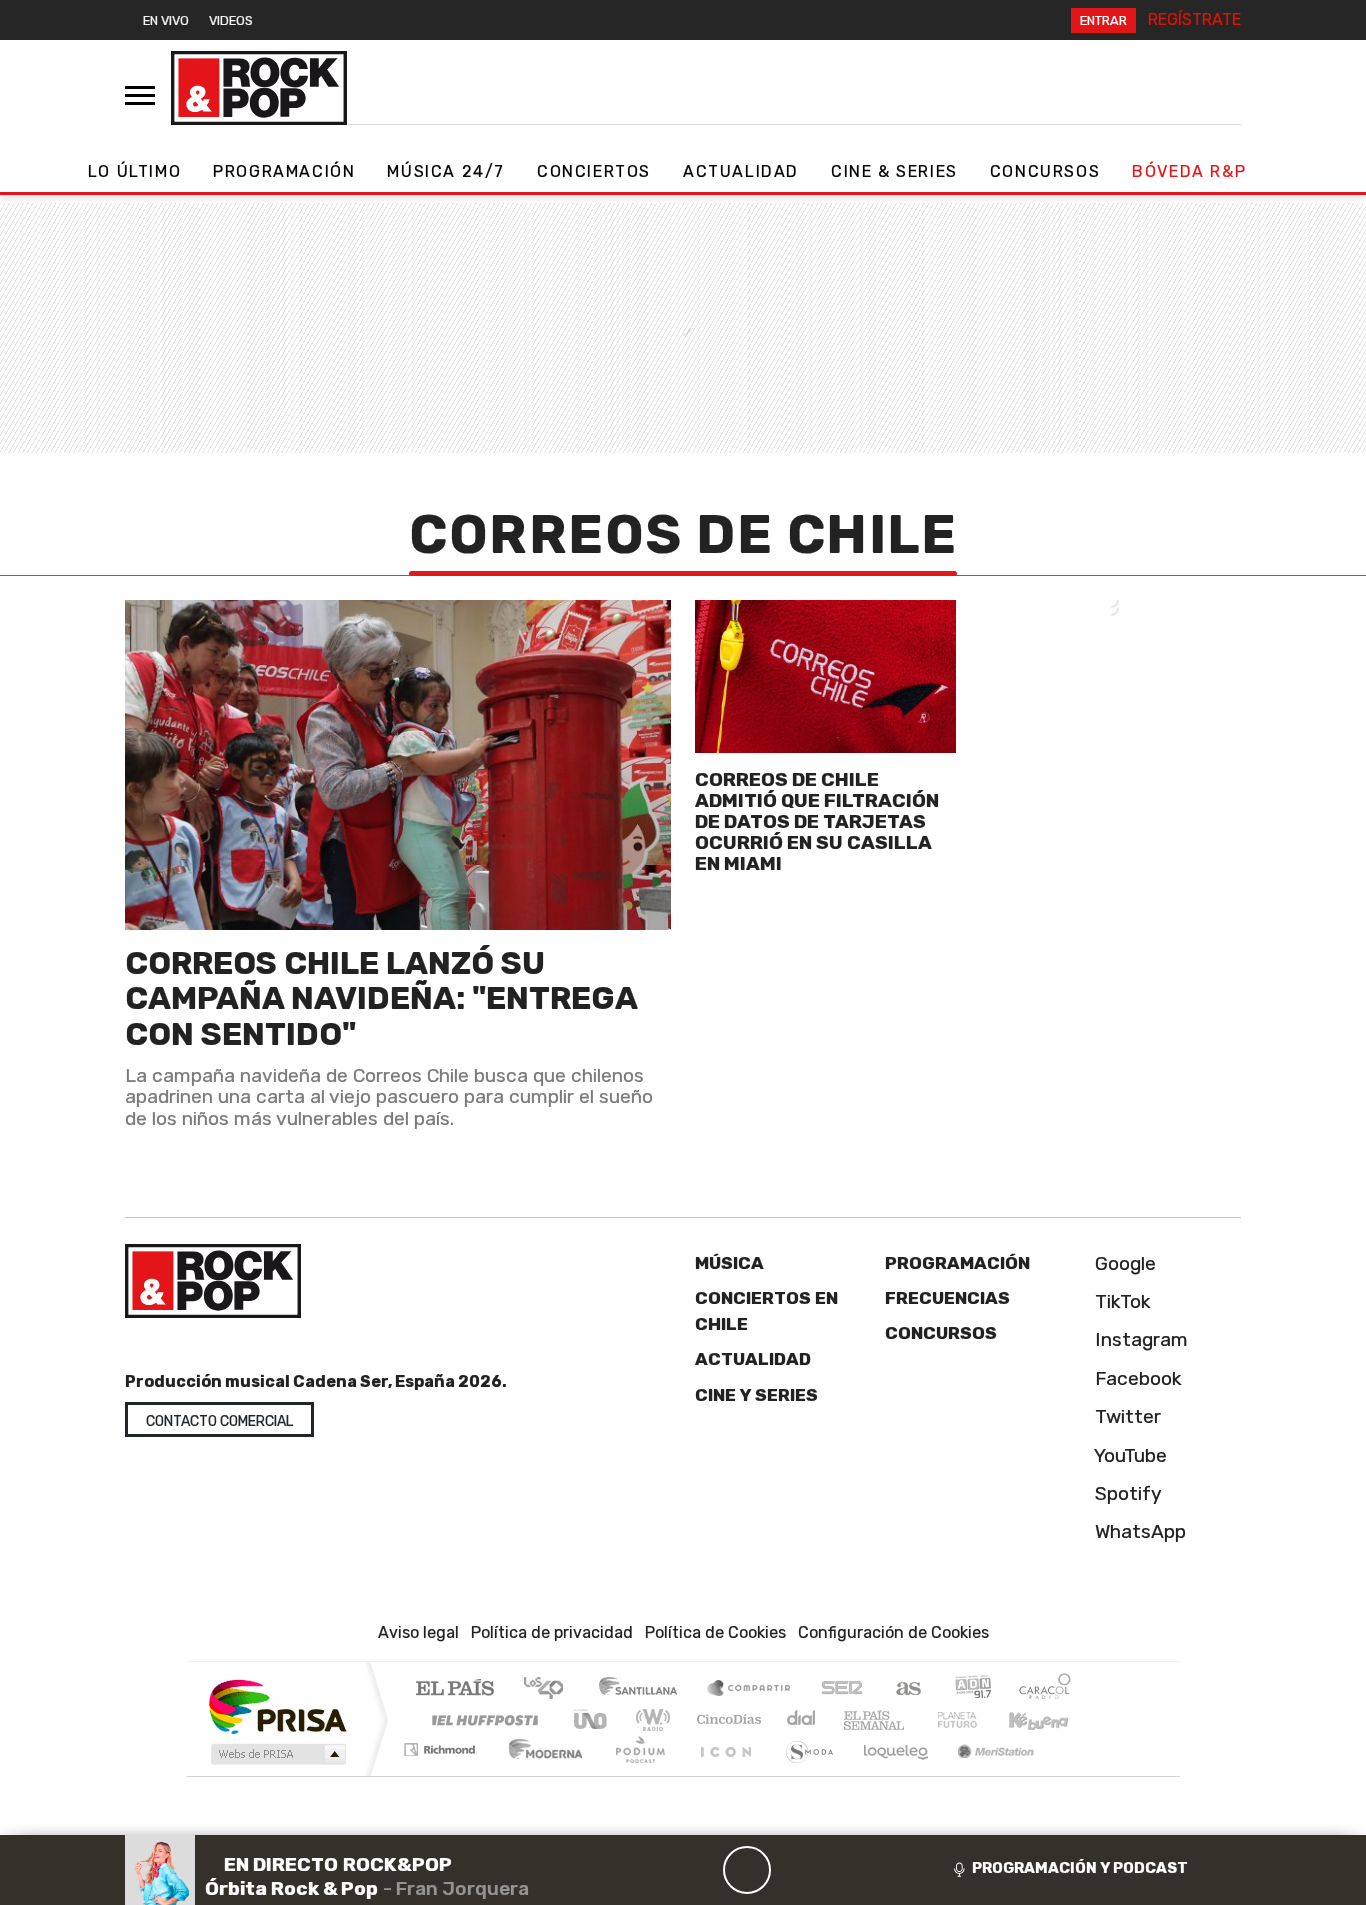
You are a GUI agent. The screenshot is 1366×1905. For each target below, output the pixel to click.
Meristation (985, 1774)
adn (971, 1689)
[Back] (651, 1870)
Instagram (1139, 1339)
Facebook (1136, 1378)
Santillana (644, 1689)
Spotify (1126, 1493)
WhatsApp (1138, 1531)
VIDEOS (231, 20)
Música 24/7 (446, 171)
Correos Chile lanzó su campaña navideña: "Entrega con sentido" (381, 998)
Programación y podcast (1080, 1868)
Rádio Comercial (1074, 1774)
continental (802, 1719)
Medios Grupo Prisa (276, 1754)
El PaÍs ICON (722, 1774)
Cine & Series (894, 171)
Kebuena (1048, 1719)
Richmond (442, 1774)
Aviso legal (418, 1632)
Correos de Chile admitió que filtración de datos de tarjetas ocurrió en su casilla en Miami (817, 821)
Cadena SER (842, 1689)
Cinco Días (726, 1719)
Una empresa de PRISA (277, 1705)
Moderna (540, 1774)
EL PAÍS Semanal (856, 1719)
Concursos (1045, 171)
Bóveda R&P (1189, 171)
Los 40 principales (550, 1689)
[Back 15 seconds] (699, 1870)
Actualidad (741, 171)
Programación (284, 171)
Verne (915, 1719)
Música (729, 1263)
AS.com (905, 1689)
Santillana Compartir (750, 1689)
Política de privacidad (552, 1632)
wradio (649, 1719)
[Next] (843, 1870)
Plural (634, 1774)
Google (1123, 1263)
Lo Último (134, 171)
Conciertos (594, 171)
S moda (803, 1774)
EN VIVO (166, 20)
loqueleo (889, 1774)
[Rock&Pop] (259, 88)
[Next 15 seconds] (795, 1870)
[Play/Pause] (747, 1870)
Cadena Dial (976, 1719)
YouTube (1128, 1455)
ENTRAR (1103, 20)
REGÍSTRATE (1194, 19)
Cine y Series (756, 1395)
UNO (592, 1719)
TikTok (1120, 1301)
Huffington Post (481, 1719)
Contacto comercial (219, 1421)
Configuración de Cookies (893, 1632)
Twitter (1125, 1416)
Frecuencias (947, 1298)
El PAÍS (454, 1689)
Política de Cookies (715, 1632)
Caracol (1045, 1689)
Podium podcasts (442, 1744)
